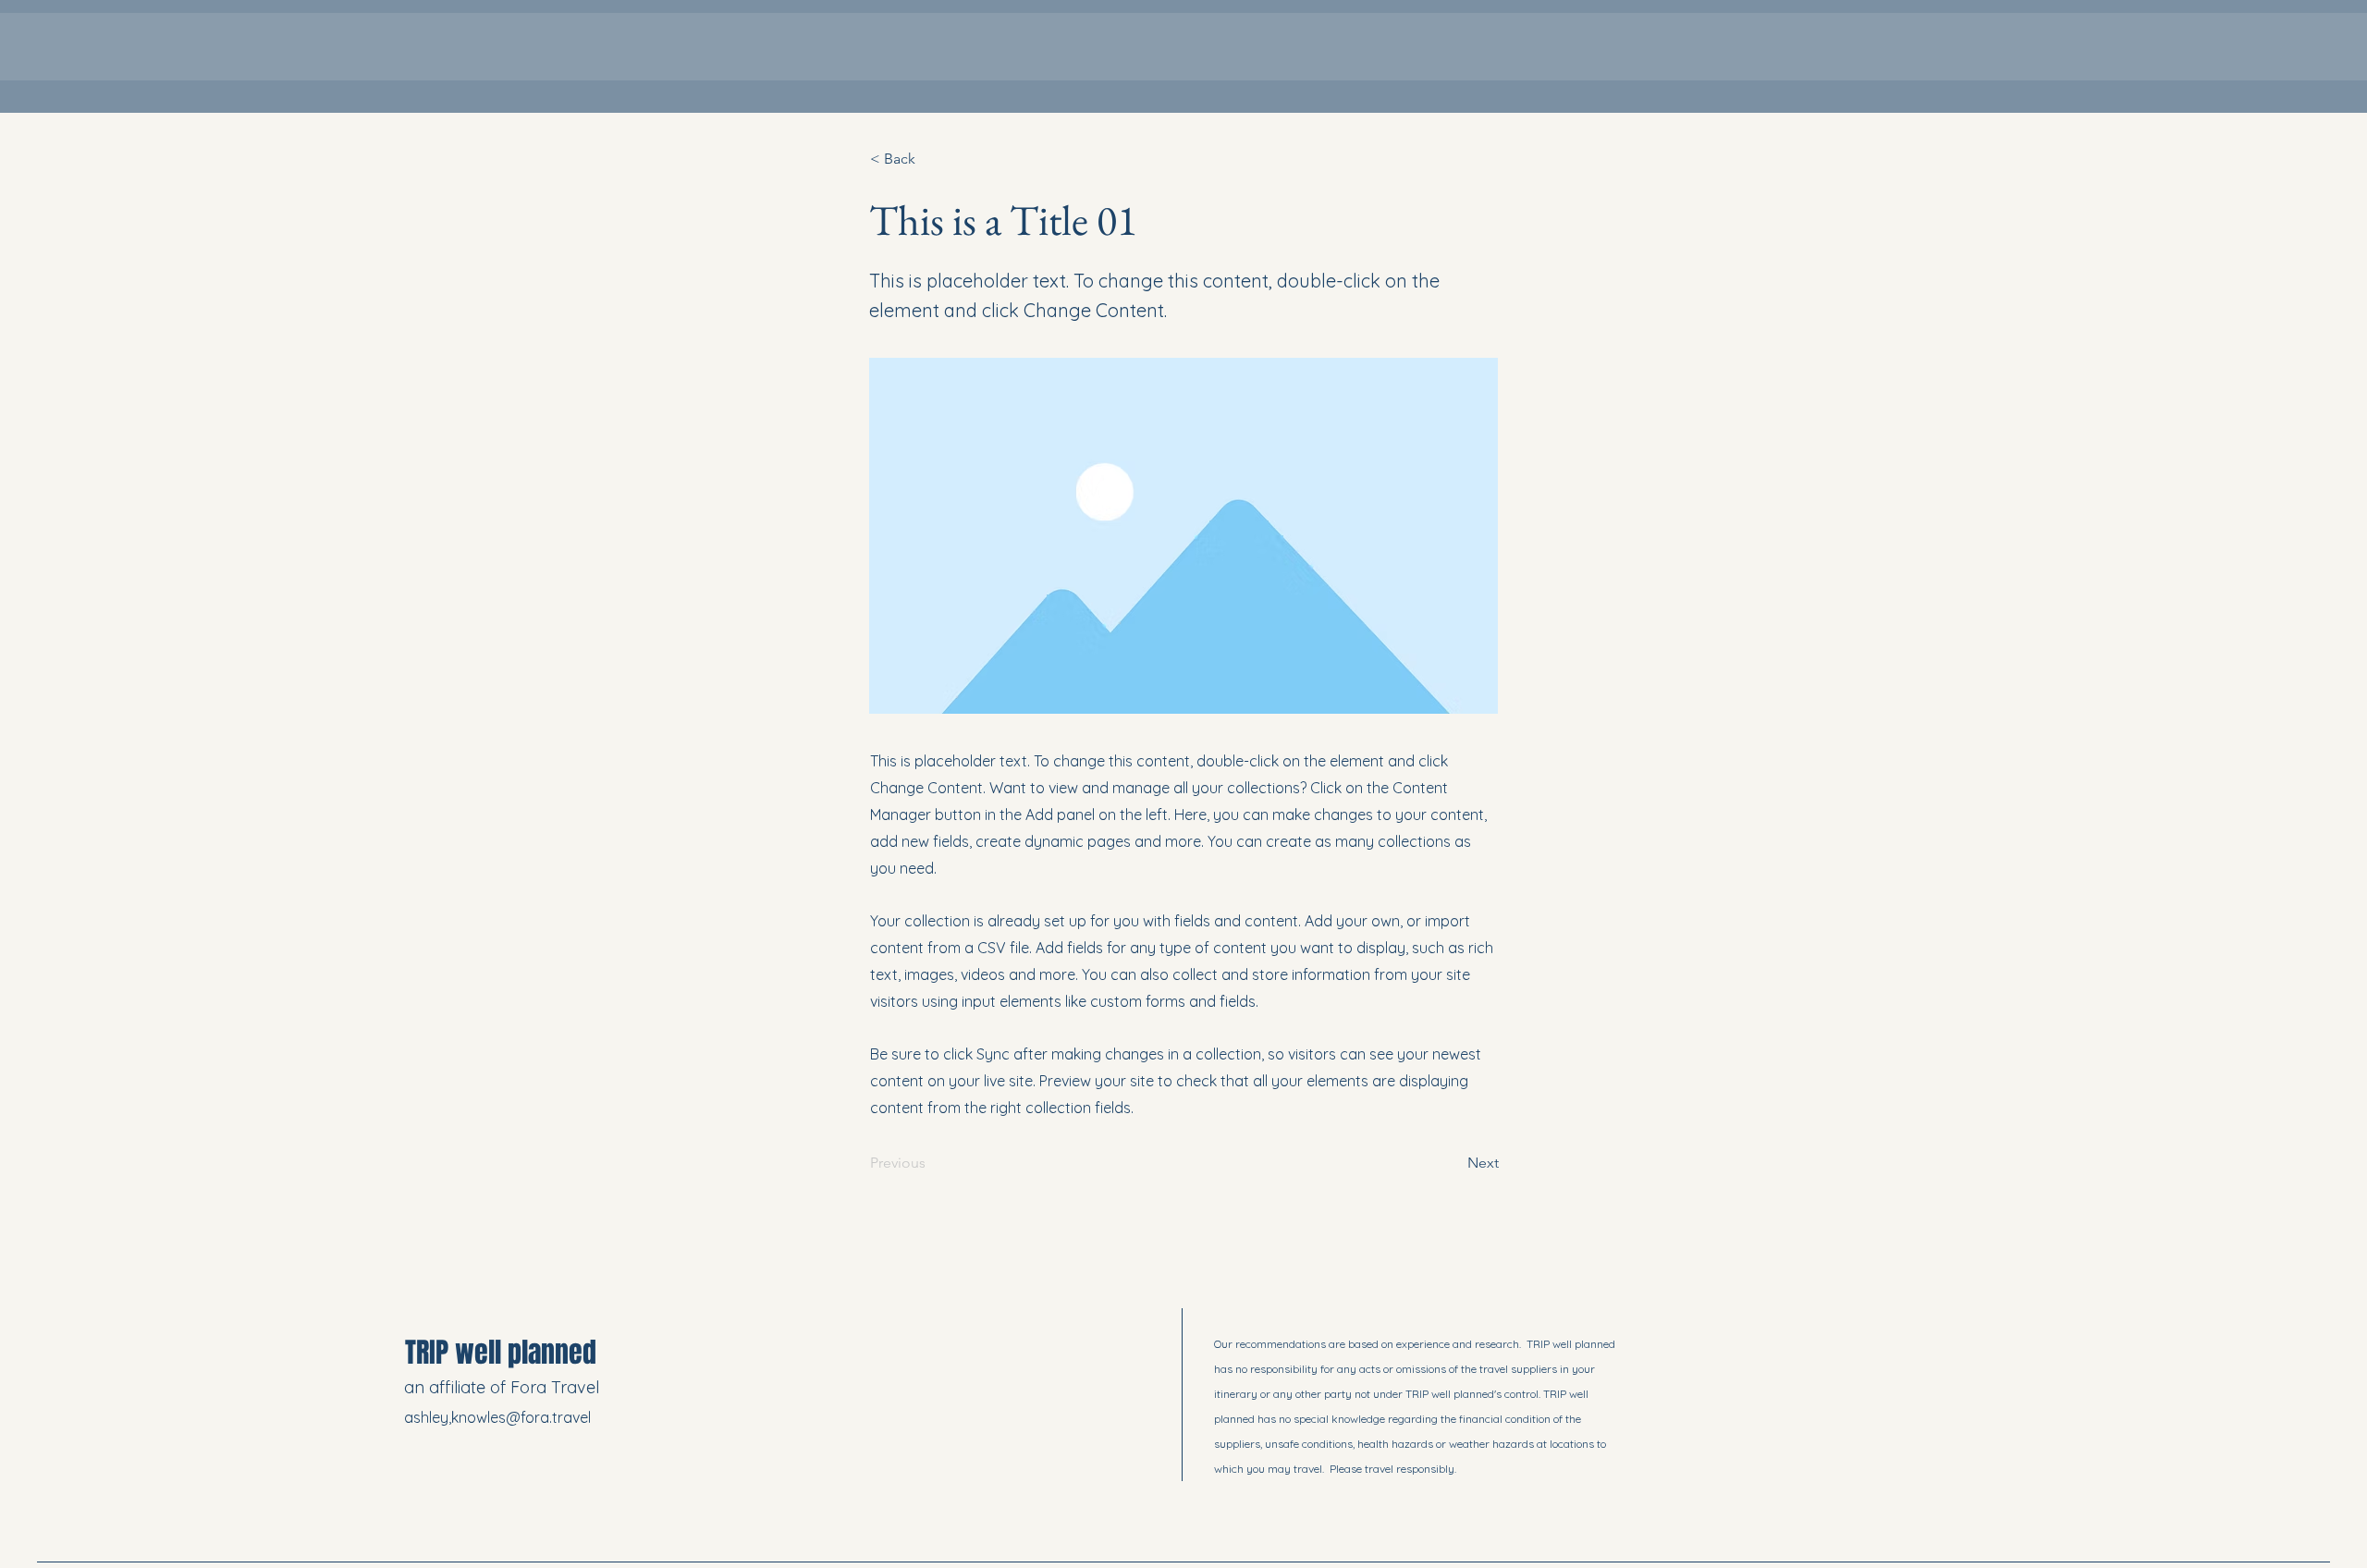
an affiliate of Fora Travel (504, 1387)
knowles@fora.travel (521, 1417)
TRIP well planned (501, 1353)
